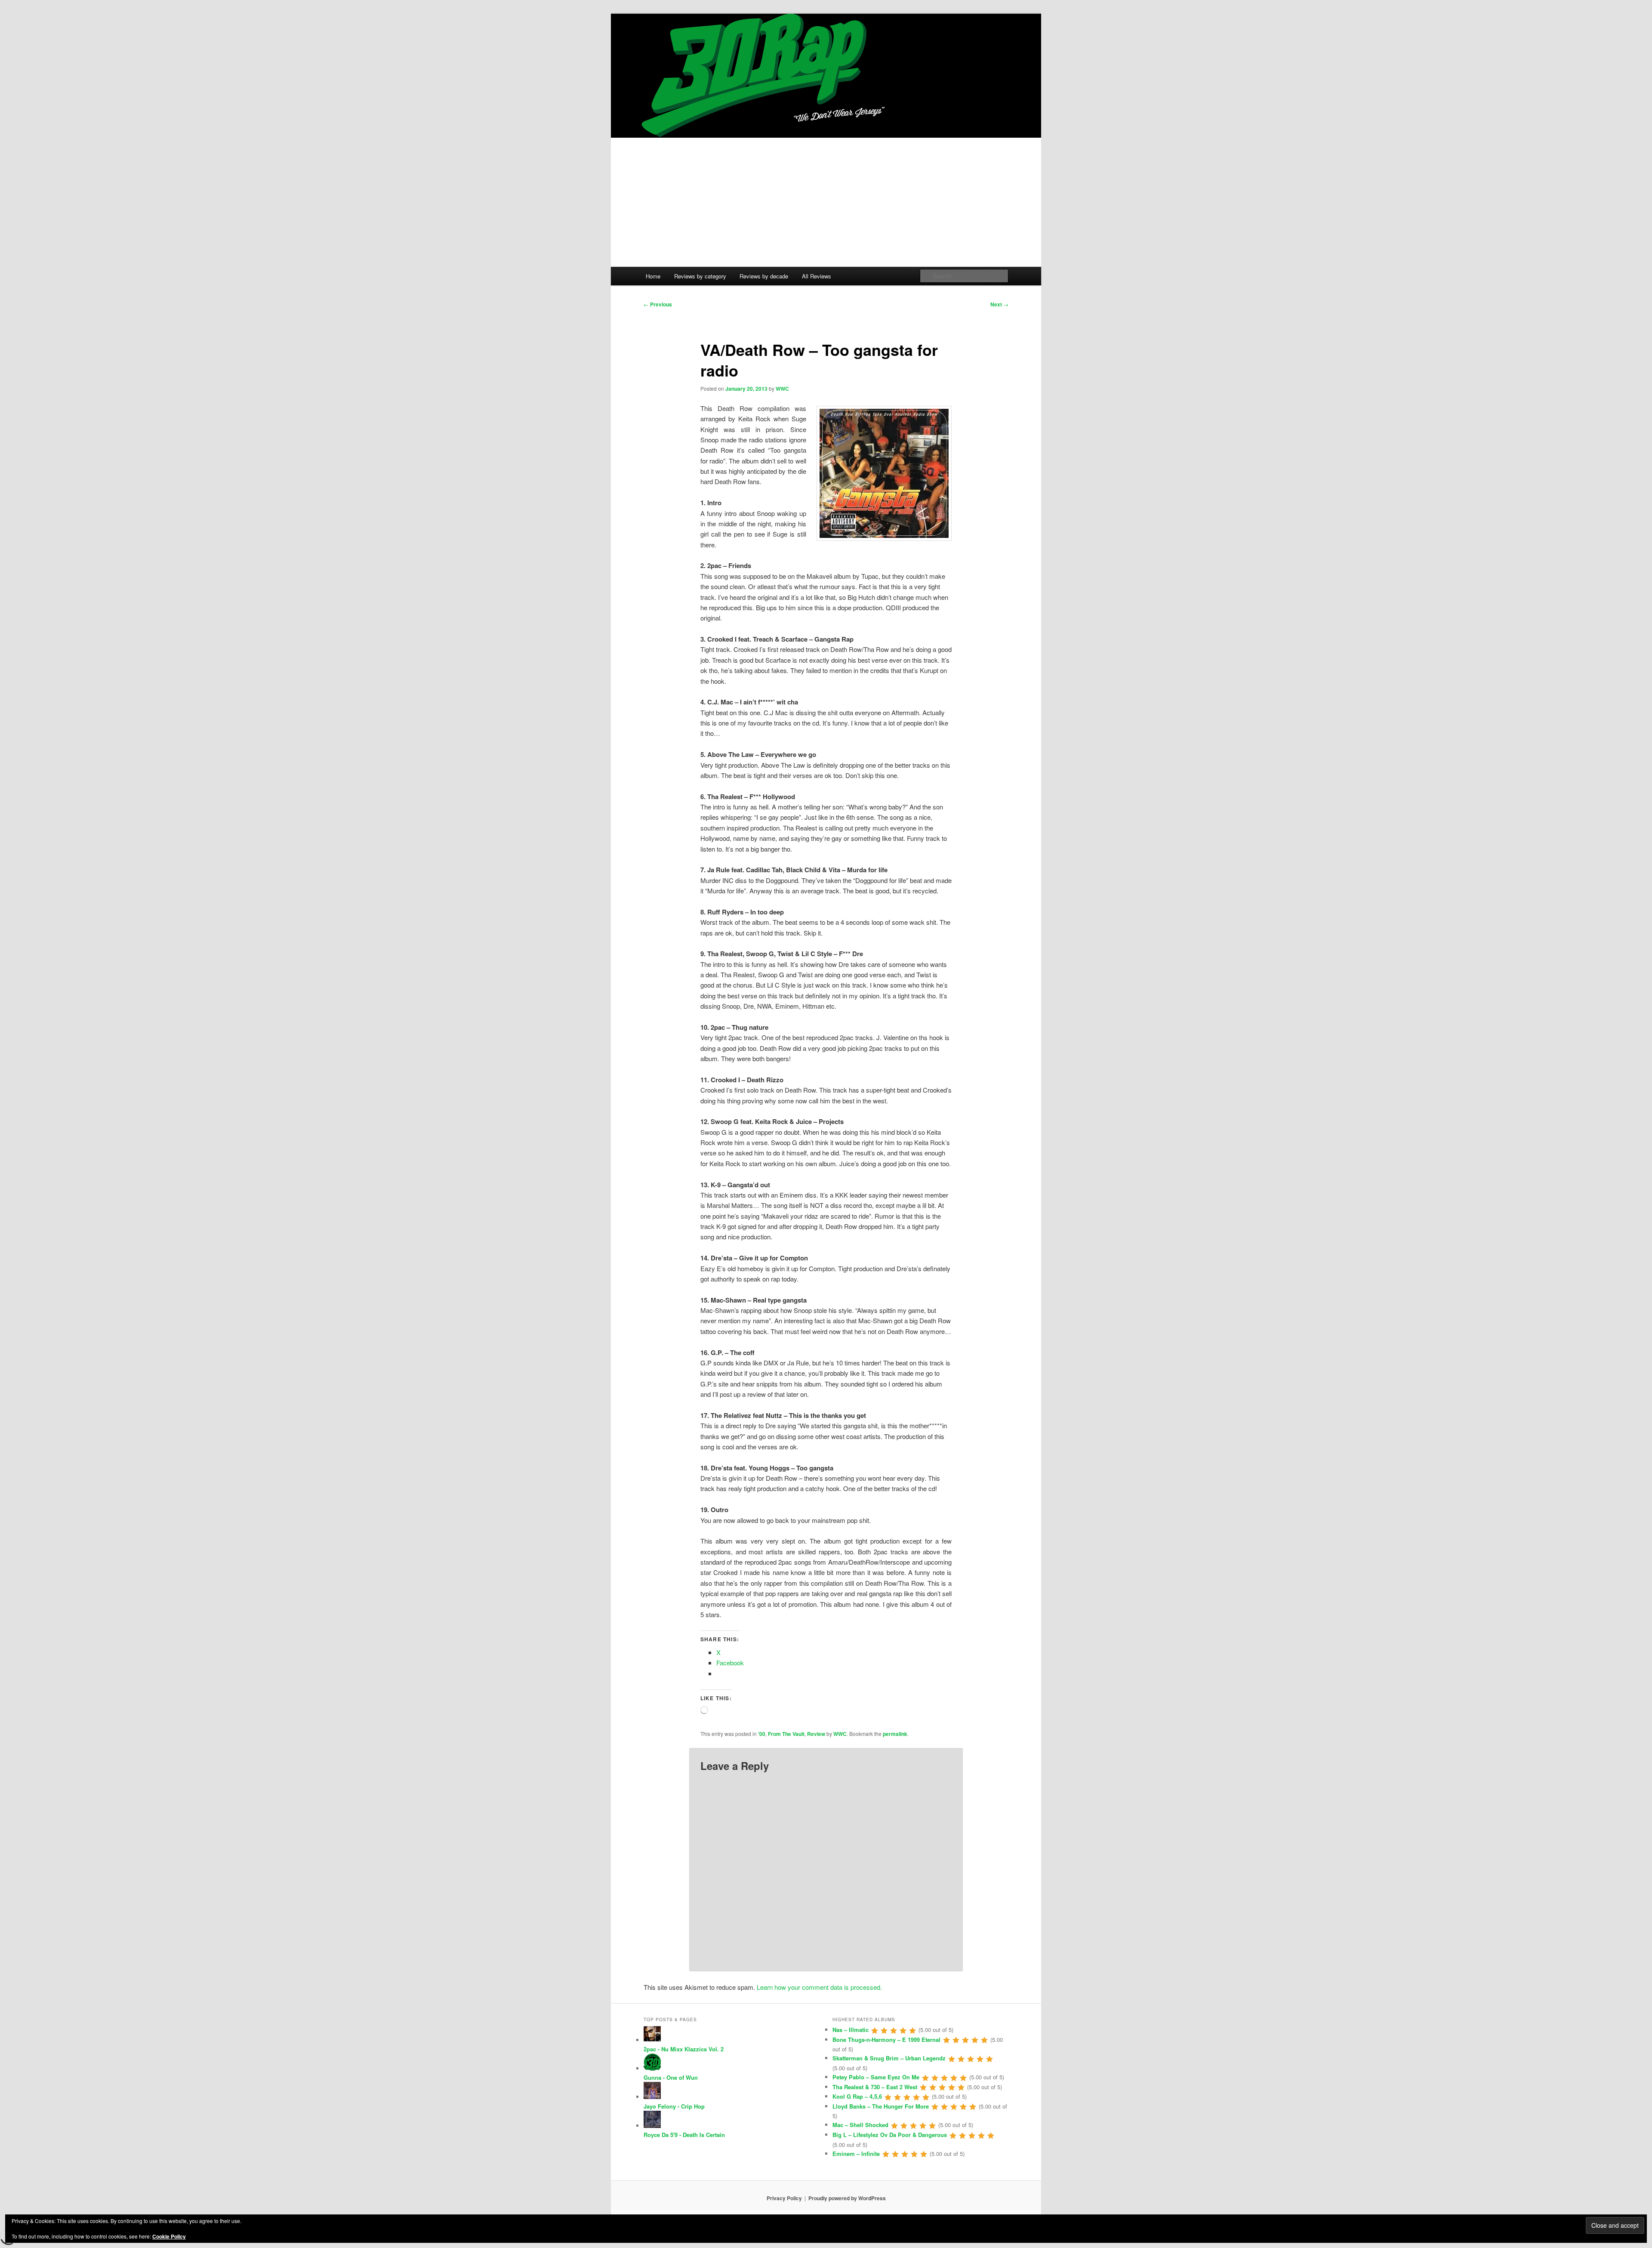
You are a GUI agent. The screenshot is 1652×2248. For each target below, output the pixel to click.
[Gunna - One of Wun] (652, 2068)
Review (816, 1734)
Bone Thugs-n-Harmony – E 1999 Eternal (886, 2040)
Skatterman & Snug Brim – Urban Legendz (889, 2058)
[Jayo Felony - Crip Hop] (652, 2097)
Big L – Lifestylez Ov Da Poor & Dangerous (890, 2135)
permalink (895, 1734)
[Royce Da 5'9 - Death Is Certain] (652, 2126)
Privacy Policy (784, 2198)
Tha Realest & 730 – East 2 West (875, 2087)
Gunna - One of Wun (671, 2077)
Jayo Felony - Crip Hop (674, 2106)
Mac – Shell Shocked (860, 2125)
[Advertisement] (826, 202)
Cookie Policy (169, 2236)
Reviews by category (700, 276)
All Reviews (817, 276)
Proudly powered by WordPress (847, 2198)
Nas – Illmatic (851, 2030)
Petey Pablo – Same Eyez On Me (876, 2077)
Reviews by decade (764, 276)
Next (999, 304)
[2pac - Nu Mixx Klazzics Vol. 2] (652, 2040)
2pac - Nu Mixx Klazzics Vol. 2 (684, 2049)
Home (653, 276)
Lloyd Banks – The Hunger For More (881, 2106)
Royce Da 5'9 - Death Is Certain (684, 2135)
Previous (658, 304)
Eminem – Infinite (856, 2154)
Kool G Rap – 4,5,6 (857, 2096)
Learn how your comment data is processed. (819, 1987)
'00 (762, 1734)
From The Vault (786, 1734)
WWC (782, 389)
